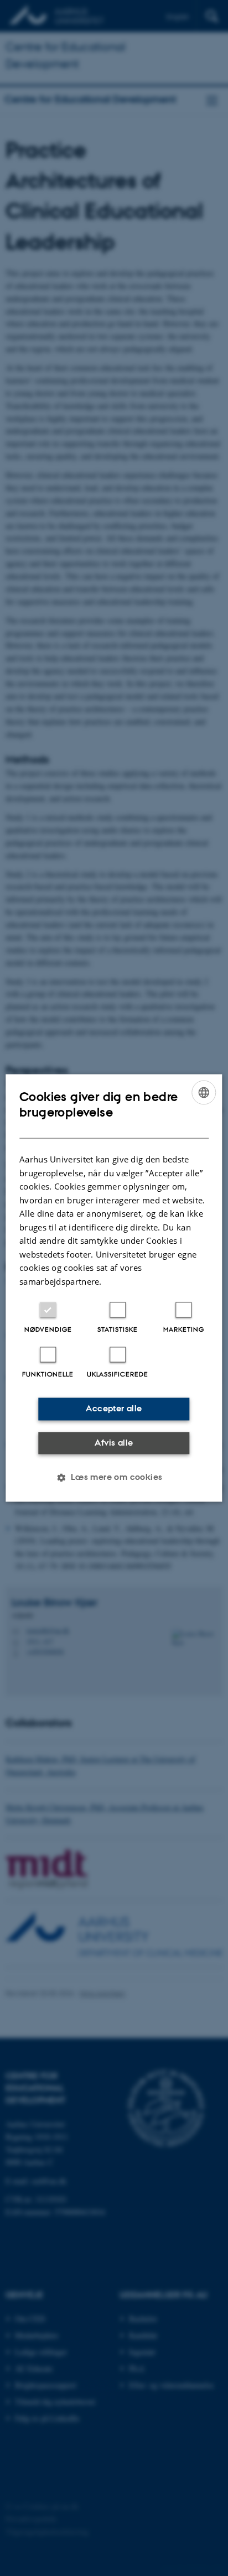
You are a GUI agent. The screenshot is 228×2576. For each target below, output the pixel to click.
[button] (114, 1478)
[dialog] (114, 1288)
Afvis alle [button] (114, 1443)
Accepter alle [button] (114, 1409)
